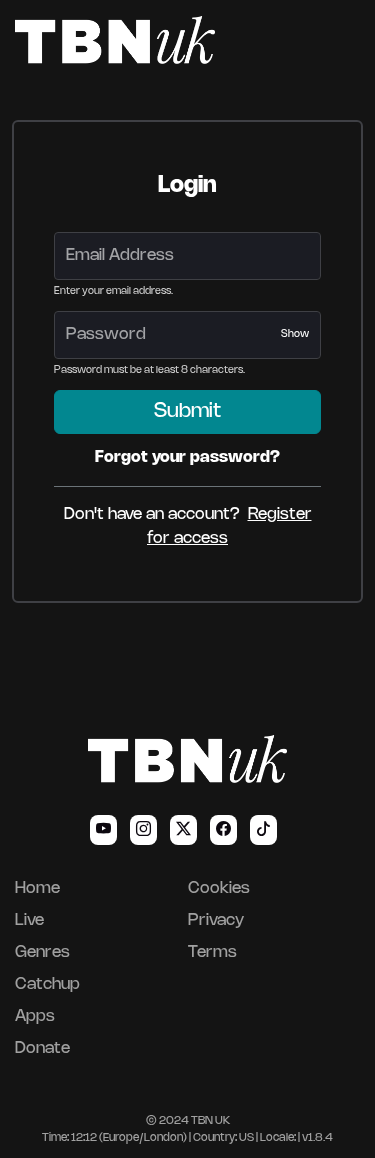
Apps (35, 1016)
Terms (212, 952)
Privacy (216, 920)
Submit (187, 411)
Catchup (47, 984)
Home (37, 888)
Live (29, 920)
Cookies (219, 888)
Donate (42, 1048)
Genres (42, 952)
